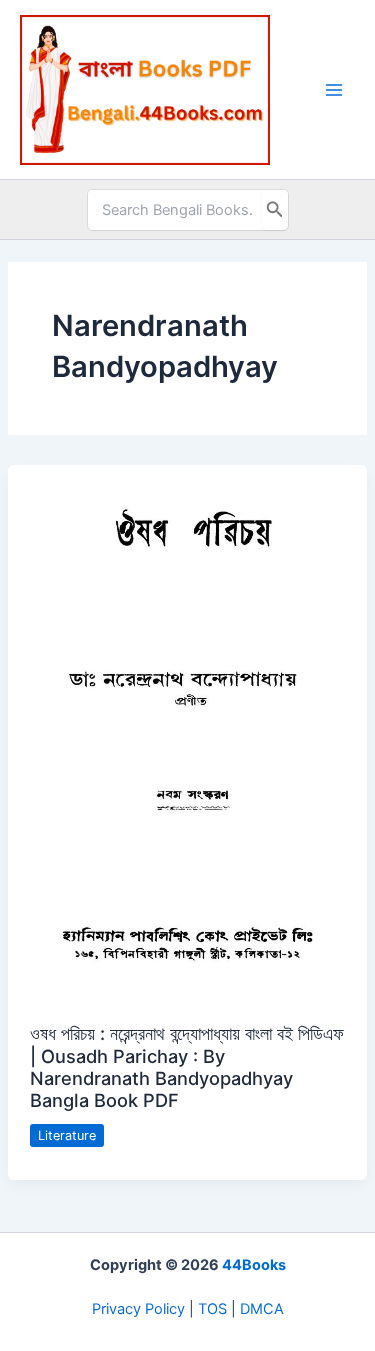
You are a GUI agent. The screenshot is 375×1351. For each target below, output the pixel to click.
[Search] (275, 210)
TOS (212, 1309)
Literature (67, 1135)
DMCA (262, 1309)
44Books (254, 1265)
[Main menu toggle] (334, 90)
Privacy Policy (138, 1309)
